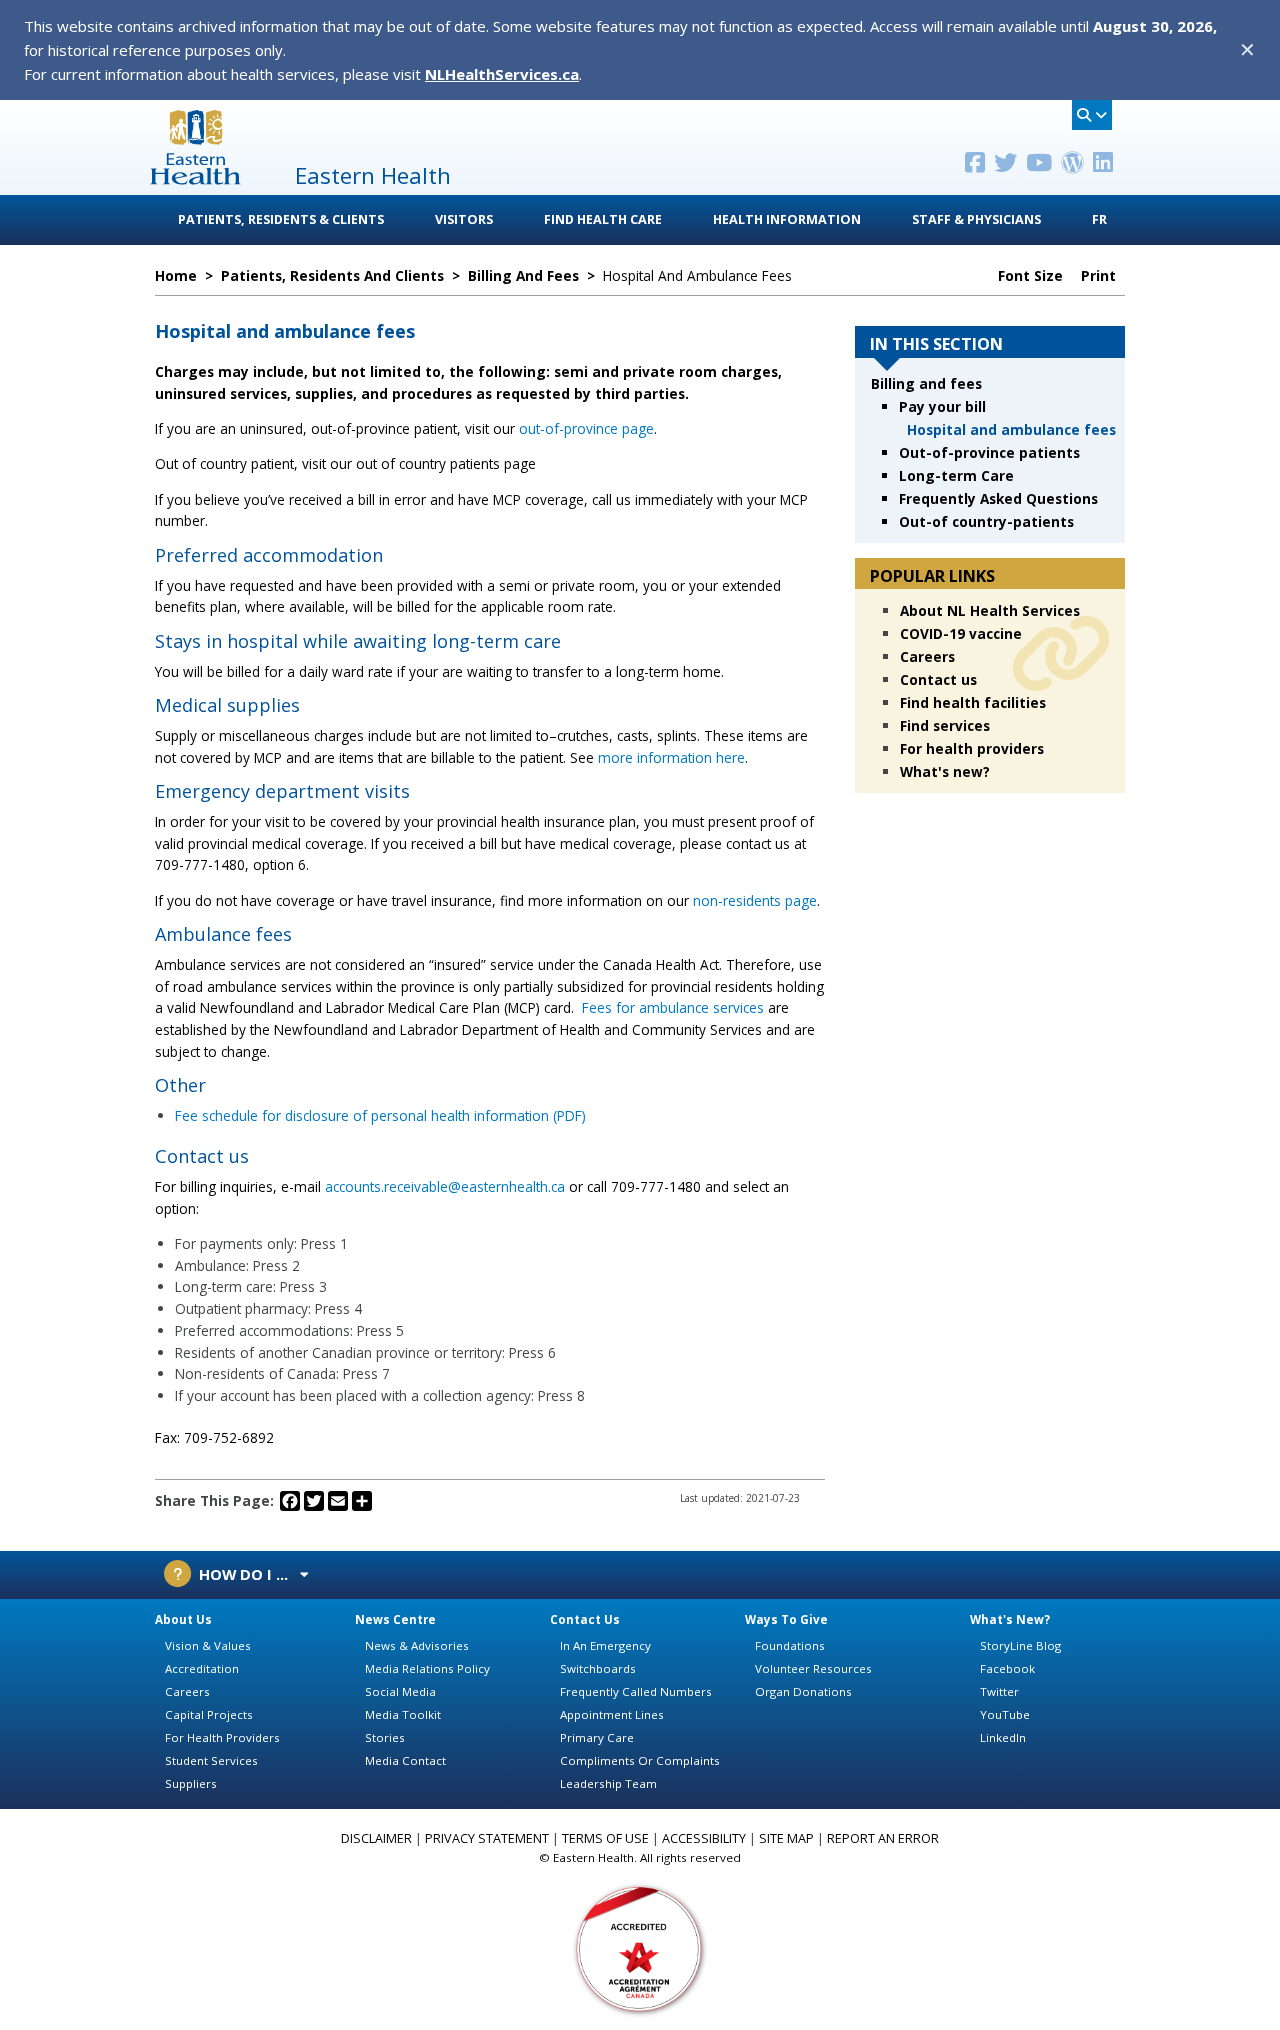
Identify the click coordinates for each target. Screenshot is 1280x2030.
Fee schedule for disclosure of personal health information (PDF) (380, 1115)
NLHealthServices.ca (502, 74)
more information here (671, 757)
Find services (945, 725)
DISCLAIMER (376, 1838)
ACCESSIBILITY (704, 1838)
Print (1100, 276)
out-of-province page (586, 428)
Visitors (464, 219)
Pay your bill (942, 406)
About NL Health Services (990, 610)
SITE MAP (786, 1838)
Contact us (938, 679)
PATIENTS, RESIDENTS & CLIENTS (281, 219)
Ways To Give (786, 1619)
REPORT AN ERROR (883, 1838)
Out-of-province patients (989, 452)
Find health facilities (973, 702)
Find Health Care (603, 219)
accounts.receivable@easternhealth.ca (445, 1186)
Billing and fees (926, 383)
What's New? (1010, 1619)
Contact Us (585, 1619)
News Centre (395, 1619)
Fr (1099, 219)
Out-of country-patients (986, 521)
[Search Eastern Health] (1092, 115)
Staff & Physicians (976, 219)
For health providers (972, 748)
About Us (183, 1619)
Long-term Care (956, 475)
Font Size (1032, 276)
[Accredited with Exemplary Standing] (640, 1947)
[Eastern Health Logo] (195, 178)
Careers (927, 656)
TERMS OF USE (605, 1838)
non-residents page (755, 900)
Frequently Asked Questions (998, 498)
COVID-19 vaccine (961, 633)
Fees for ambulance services (673, 1007)
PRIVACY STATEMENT (487, 1838)
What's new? (945, 771)
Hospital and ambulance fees (1011, 429)
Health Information (787, 219)
